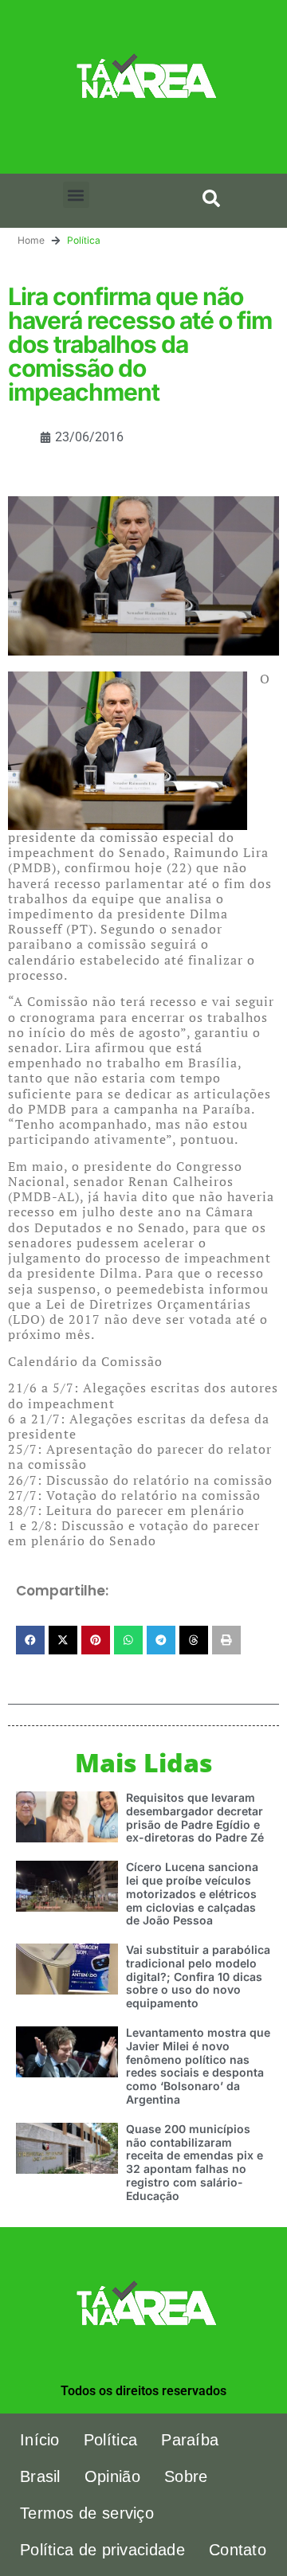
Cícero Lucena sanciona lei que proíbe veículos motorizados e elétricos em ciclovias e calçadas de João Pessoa (192, 1893)
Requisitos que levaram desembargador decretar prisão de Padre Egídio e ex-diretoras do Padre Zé (195, 1817)
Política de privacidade (102, 2550)
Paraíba (190, 2440)
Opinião (112, 2476)
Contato (238, 2550)
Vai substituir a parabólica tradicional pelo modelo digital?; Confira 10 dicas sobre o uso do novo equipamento (198, 1976)
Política (84, 240)
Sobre (186, 2476)
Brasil (40, 2476)
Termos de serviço (87, 2513)
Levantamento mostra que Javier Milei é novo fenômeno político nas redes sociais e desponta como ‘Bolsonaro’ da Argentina (198, 2066)
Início (40, 2440)
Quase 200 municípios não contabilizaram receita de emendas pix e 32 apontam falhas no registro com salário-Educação (195, 2162)
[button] (76, 195)
